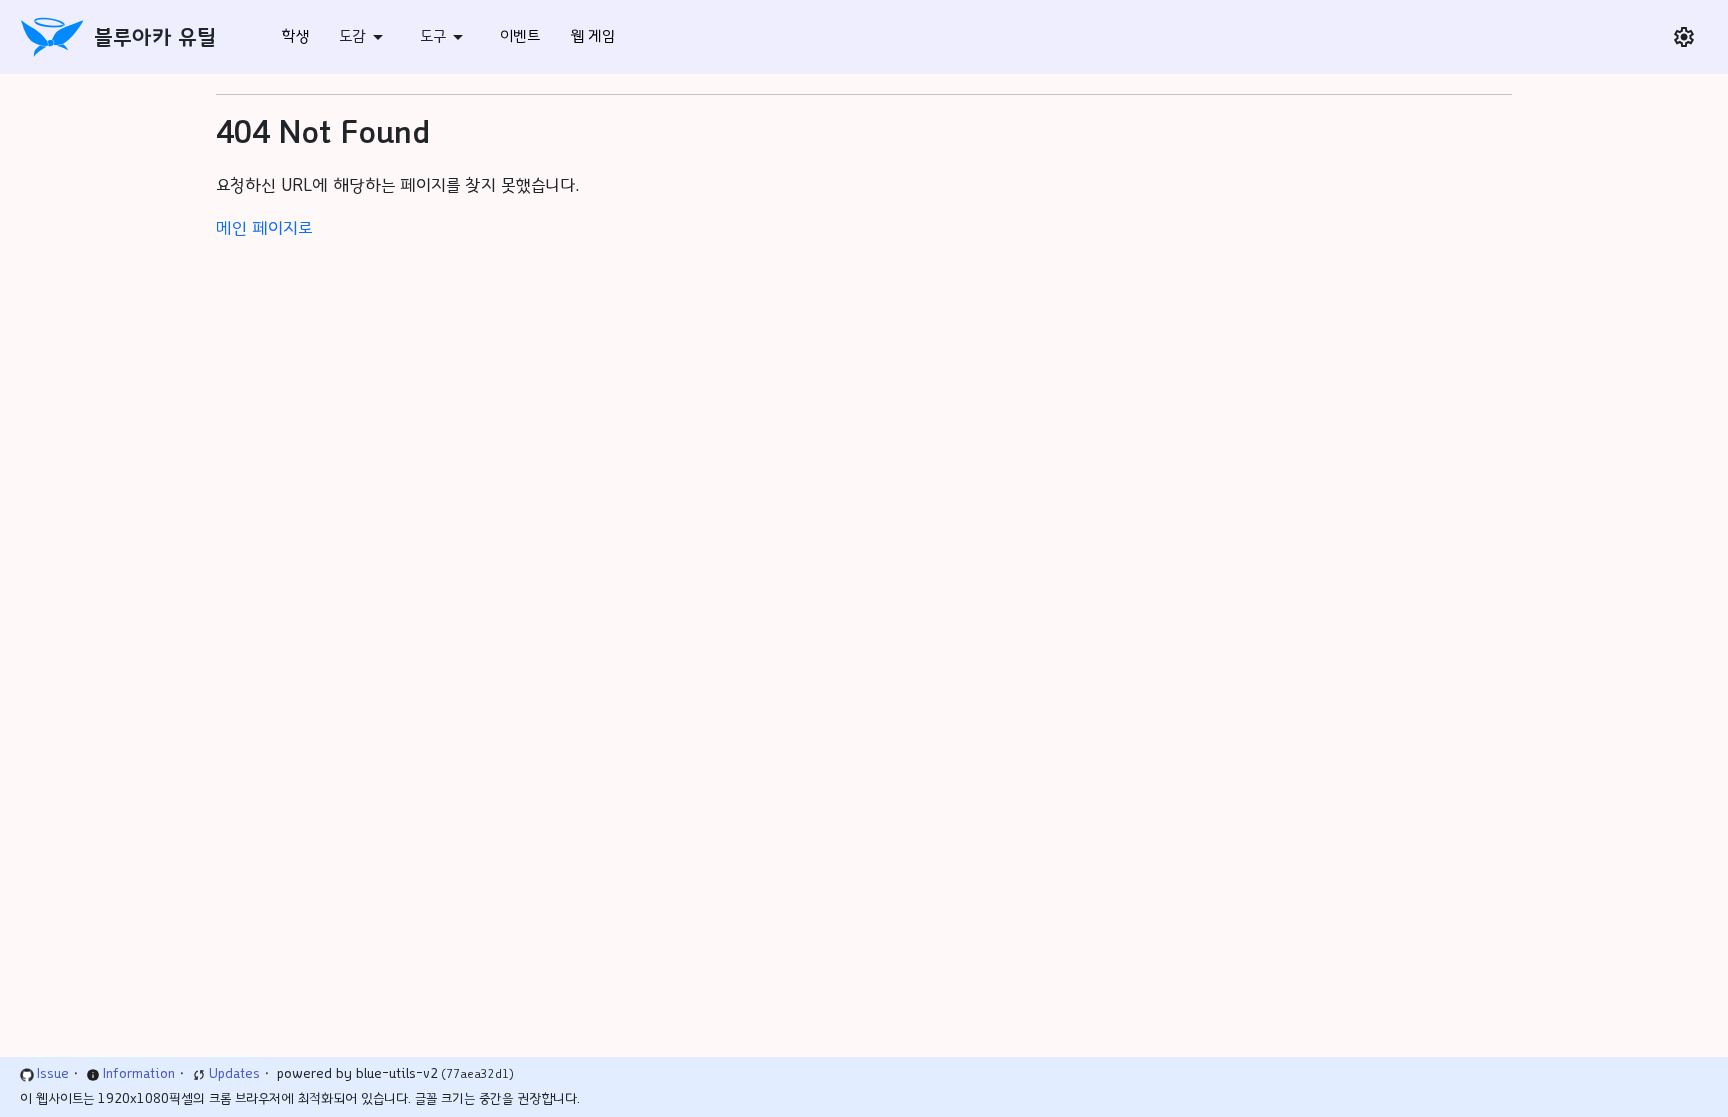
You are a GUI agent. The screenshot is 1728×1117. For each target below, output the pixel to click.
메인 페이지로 (264, 228)
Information (139, 1074)
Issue (53, 1074)
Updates (234, 1074)
